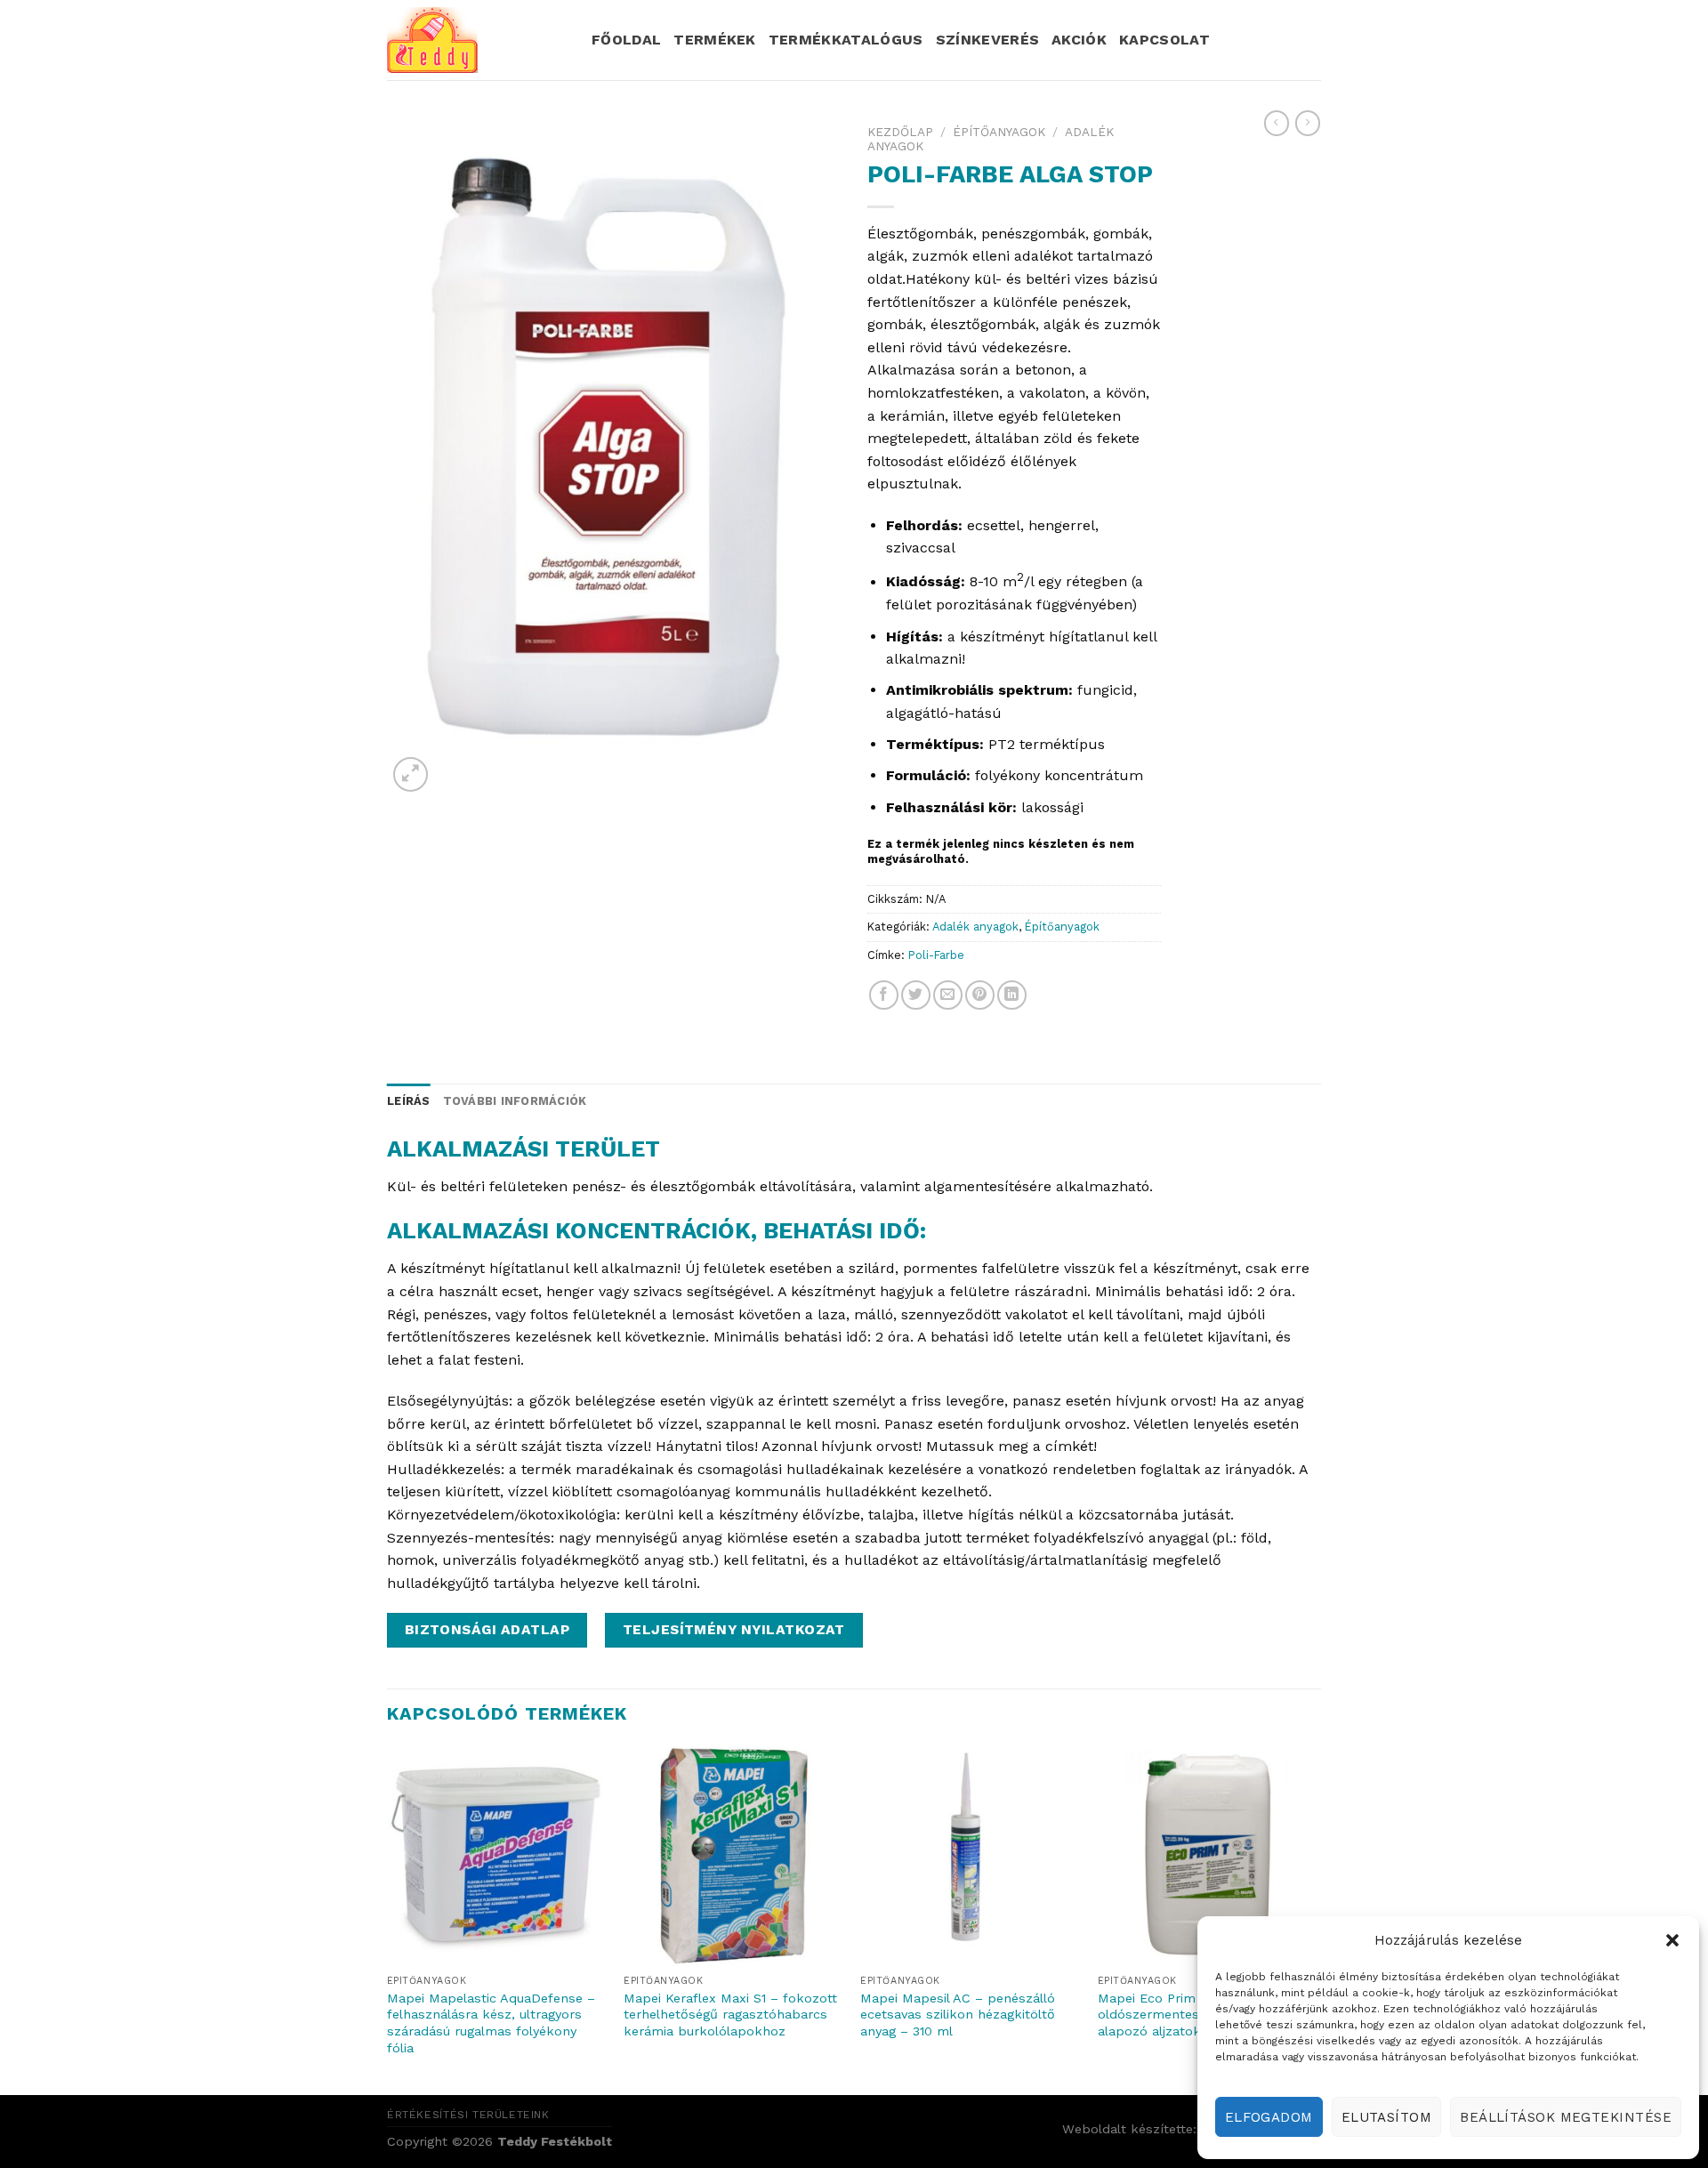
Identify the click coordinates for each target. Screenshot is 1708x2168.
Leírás (409, 1101)
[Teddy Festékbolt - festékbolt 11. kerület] (476, 40)
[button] (1672, 1940)
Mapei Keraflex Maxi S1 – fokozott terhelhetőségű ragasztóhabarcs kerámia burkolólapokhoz (730, 2015)
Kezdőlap (900, 132)
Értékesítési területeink (468, 2115)
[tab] (409, 1101)
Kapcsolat (1164, 40)
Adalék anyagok (975, 927)
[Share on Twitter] (916, 995)
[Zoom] (411, 774)
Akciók (1079, 40)
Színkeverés (988, 40)
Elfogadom (1269, 2117)
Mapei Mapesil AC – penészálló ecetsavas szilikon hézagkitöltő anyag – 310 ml (958, 2015)
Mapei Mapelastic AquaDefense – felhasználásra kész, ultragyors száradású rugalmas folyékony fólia (491, 2023)
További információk (515, 1101)
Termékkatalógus (846, 40)
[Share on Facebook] (884, 995)
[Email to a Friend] (948, 995)
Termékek (715, 40)
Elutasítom (1387, 2117)
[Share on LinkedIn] (1012, 995)
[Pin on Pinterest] (980, 995)
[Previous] (388, 1919)
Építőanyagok (999, 132)
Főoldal (626, 40)
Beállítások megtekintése (1566, 2117)
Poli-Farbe (936, 955)
